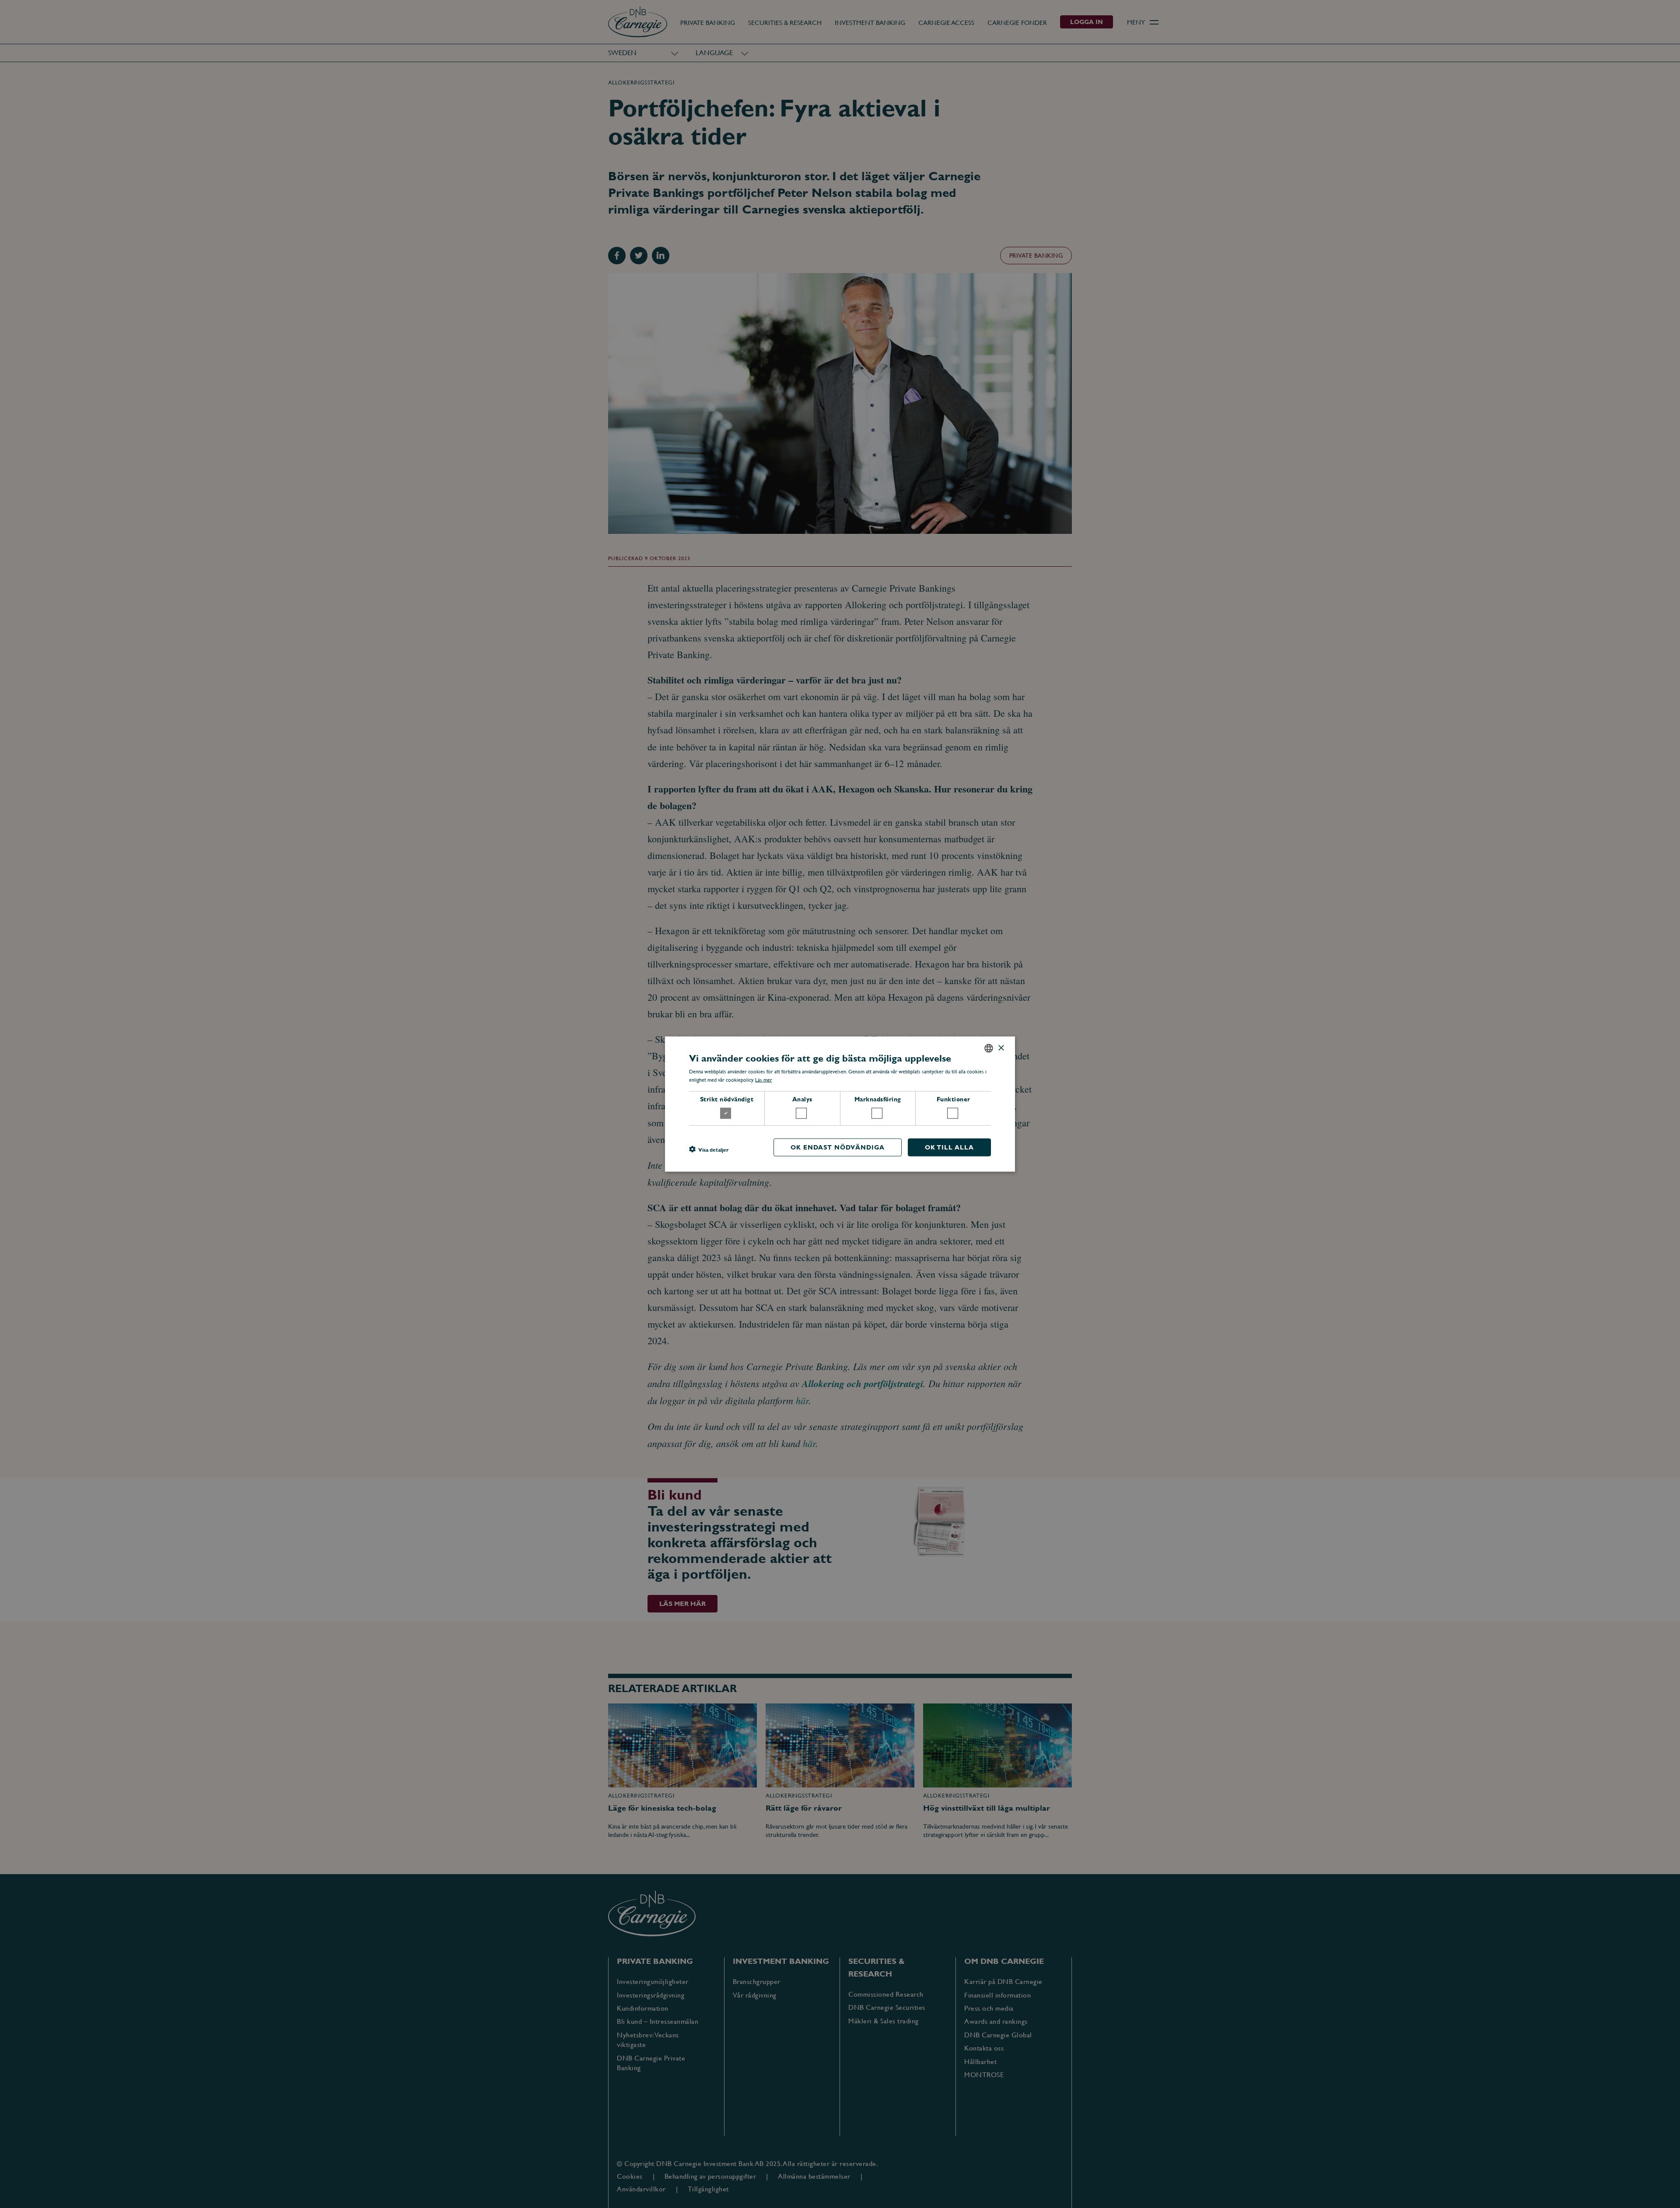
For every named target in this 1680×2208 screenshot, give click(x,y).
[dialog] (840, 1104)
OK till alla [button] (949, 1147)
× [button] (1001, 1048)
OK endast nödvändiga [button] (838, 1147)
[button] (709, 1150)
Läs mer (764, 1080)
